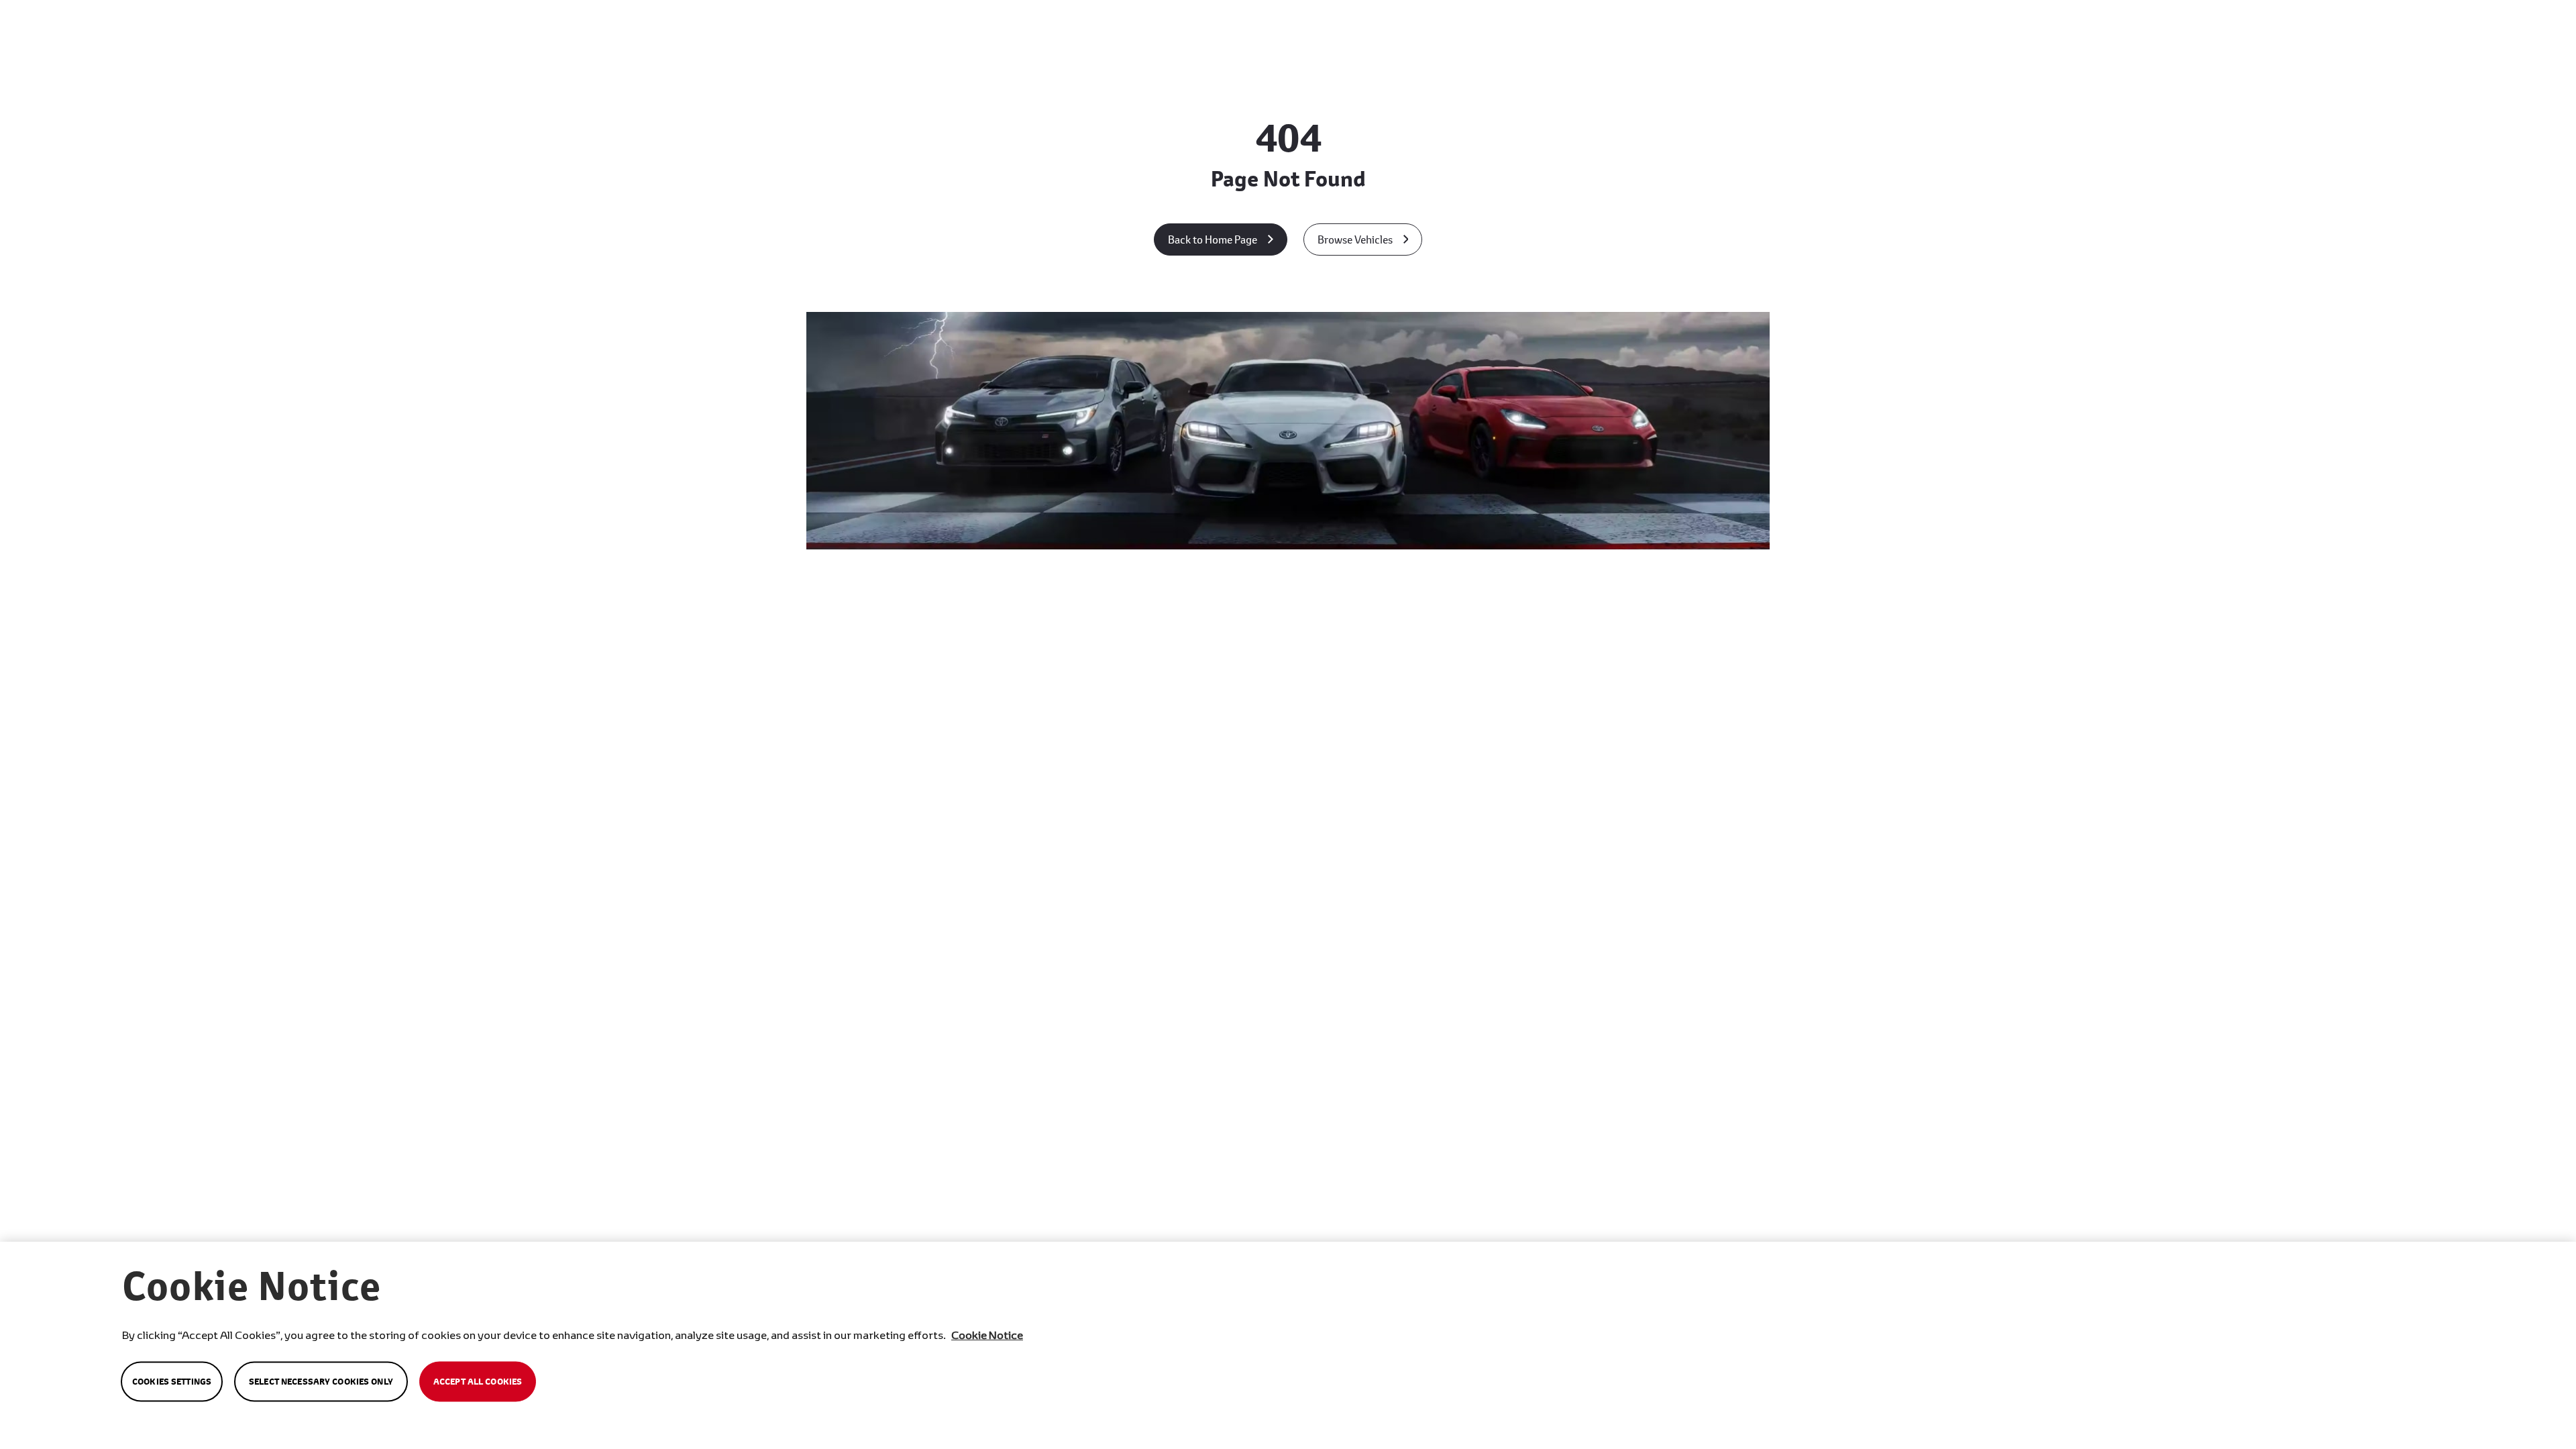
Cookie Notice (987, 1335)
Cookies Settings (172, 1382)
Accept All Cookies (478, 1382)
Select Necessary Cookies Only (321, 1382)
